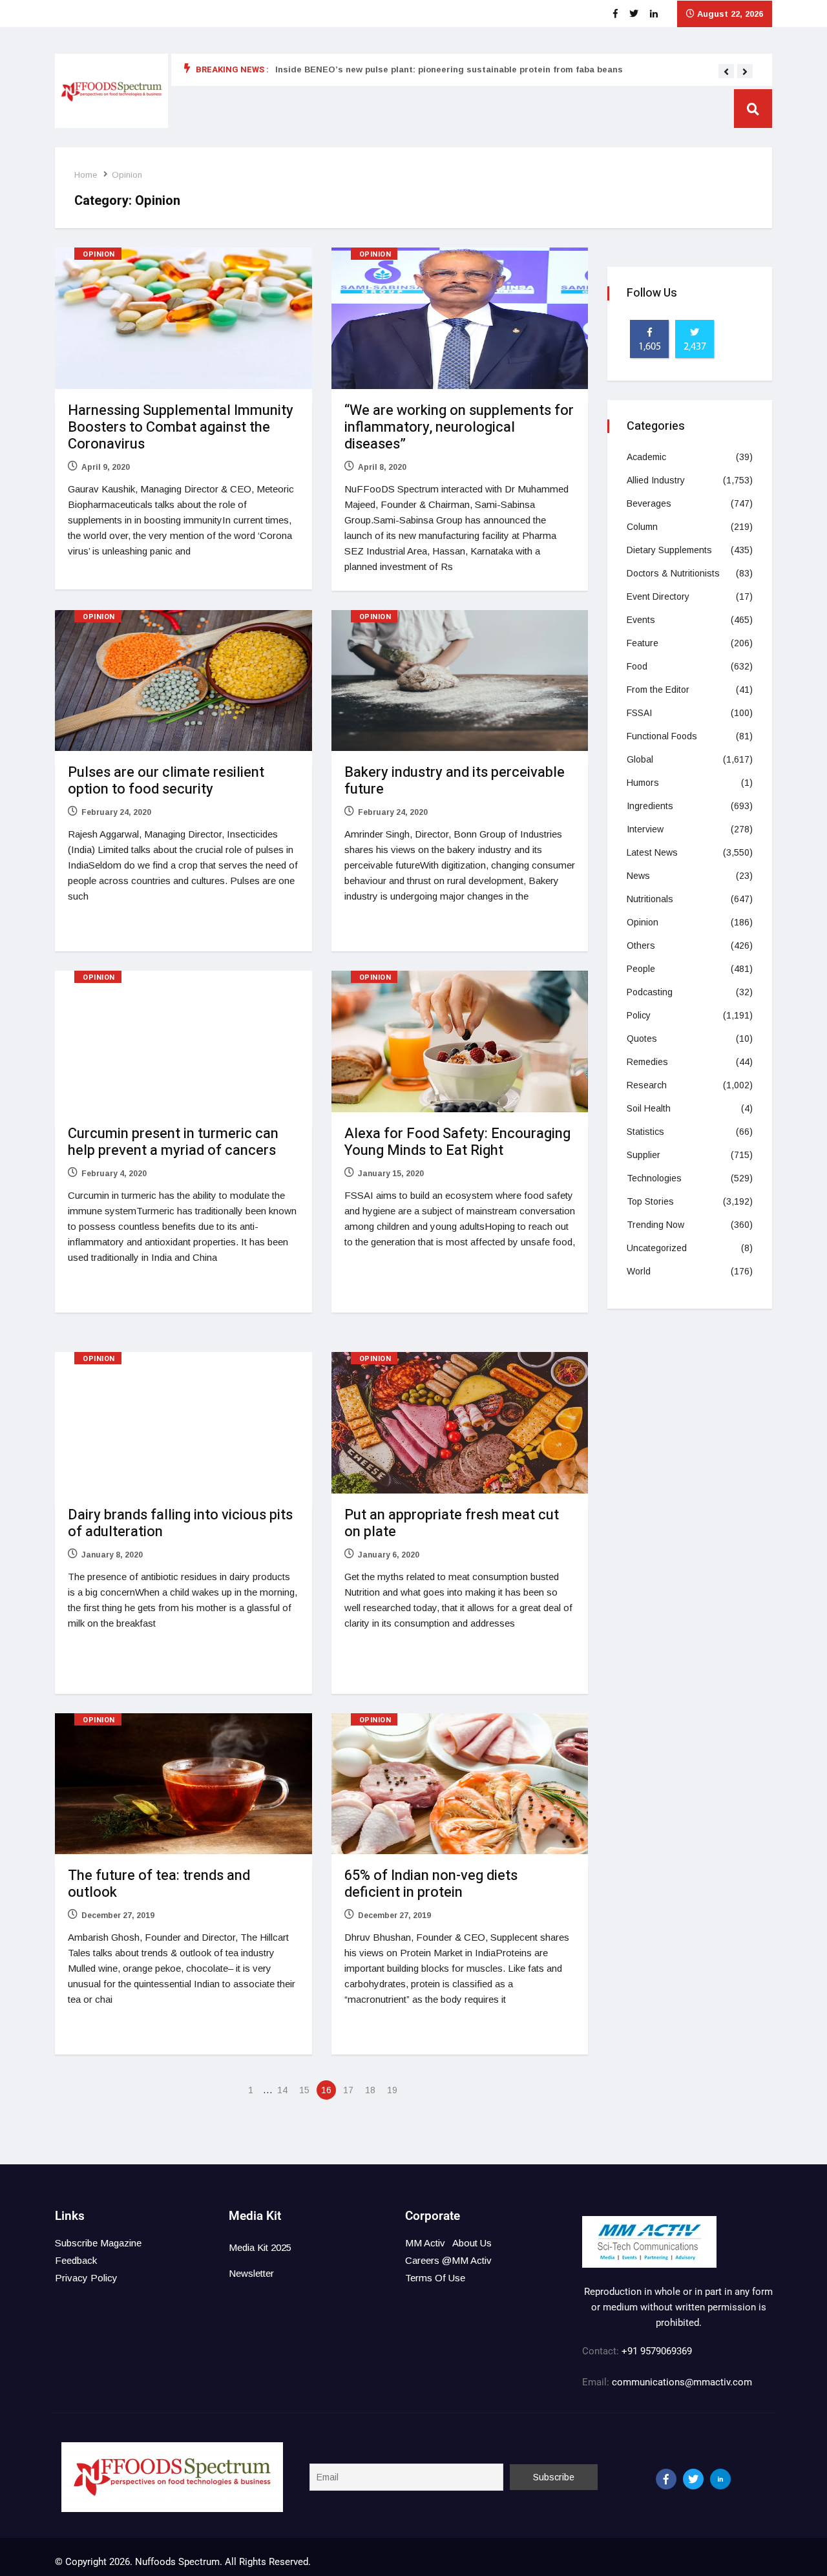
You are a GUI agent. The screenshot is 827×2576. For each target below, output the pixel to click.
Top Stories (650, 1201)
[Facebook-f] (666, 2479)
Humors (643, 783)
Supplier (644, 1155)
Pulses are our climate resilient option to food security (166, 781)
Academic (646, 457)
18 (370, 2090)
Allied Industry (656, 480)
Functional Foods (662, 736)
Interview (645, 829)
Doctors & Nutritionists (673, 573)
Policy (639, 1015)
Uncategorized (657, 1248)
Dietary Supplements (669, 550)
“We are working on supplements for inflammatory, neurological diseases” (459, 427)
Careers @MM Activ (448, 2260)
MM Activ (425, 2243)
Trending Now (655, 1225)
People (641, 969)
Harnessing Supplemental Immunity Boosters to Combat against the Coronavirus (181, 427)
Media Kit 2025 (260, 2247)
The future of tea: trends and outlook (159, 1884)
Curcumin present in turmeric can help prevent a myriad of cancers (173, 1142)
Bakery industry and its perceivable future (455, 781)
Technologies (654, 1178)
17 (348, 2090)
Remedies (647, 1062)
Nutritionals (650, 899)
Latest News (652, 852)
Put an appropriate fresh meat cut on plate (452, 1523)
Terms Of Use (435, 2278)
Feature (643, 643)
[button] (726, 72)
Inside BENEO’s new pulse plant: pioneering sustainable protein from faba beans (449, 69)
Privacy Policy (86, 2278)
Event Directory (658, 596)
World (639, 1271)
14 (282, 2090)
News (638, 876)
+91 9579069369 (657, 2351)
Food (637, 666)
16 (326, 2090)
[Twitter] (693, 2479)
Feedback (76, 2260)
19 (392, 2090)
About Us (472, 2243)
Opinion (127, 175)
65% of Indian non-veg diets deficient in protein (431, 1884)
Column (642, 527)
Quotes (642, 1039)
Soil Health (649, 1108)
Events (641, 620)
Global (640, 759)
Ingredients (650, 806)
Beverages (649, 503)
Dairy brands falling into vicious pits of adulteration (180, 1523)
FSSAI (639, 713)
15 (304, 2090)
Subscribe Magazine (98, 2243)
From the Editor (658, 690)
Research (647, 1085)
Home (86, 175)
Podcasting (650, 992)
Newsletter (251, 2273)
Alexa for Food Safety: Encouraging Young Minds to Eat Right (457, 1142)
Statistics (645, 1132)
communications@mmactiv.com (681, 2382)
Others (641, 945)
